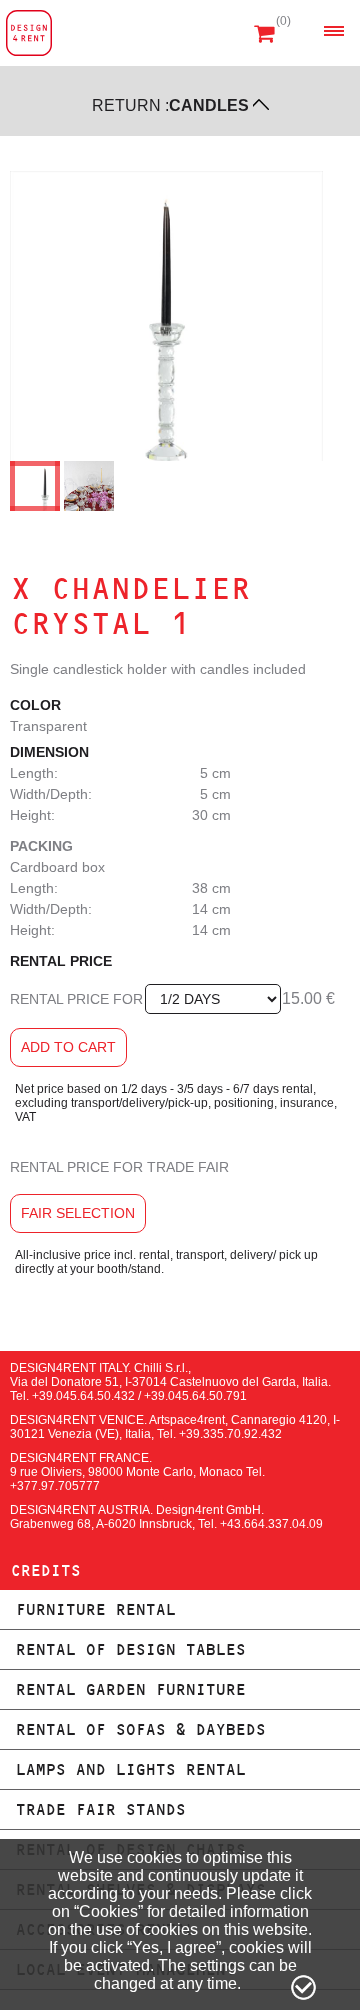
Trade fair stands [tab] (100, 1809)
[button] (334, 31)
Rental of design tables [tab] (130, 1649)
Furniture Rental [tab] (95, 1609)
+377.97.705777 (55, 1486)
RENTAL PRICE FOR (76, 999)
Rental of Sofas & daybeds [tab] (140, 1729)
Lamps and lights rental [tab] (130, 1769)
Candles (209, 105)
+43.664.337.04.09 (271, 1524)
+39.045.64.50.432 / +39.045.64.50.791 (139, 1396)
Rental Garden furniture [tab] (130, 1689)
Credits (45, 1570)
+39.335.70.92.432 (230, 1434)
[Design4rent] (29, 33)
